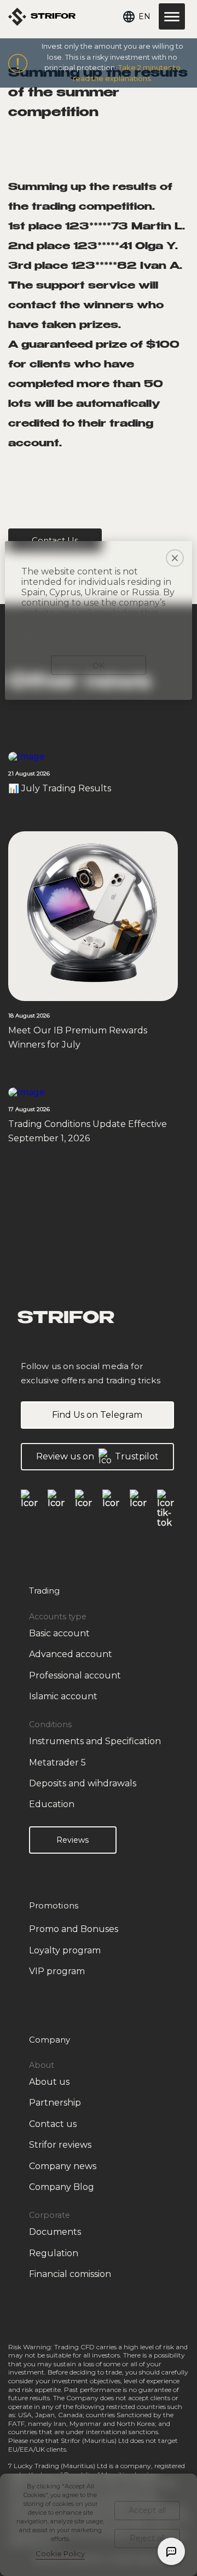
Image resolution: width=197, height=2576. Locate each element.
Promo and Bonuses (74, 1929)
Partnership (55, 2103)
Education (52, 1804)
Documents (55, 2232)
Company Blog (62, 2187)
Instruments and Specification (95, 1741)
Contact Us (55, 540)
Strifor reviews (60, 2145)
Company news (63, 2166)
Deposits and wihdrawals (83, 1783)
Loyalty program (65, 1950)
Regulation (54, 2253)
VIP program (57, 1971)
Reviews (73, 1840)
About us (49, 2082)
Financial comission (70, 2274)
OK (99, 666)
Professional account (75, 1675)
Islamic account (63, 1696)
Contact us (53, 2124)
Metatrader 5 (57, 1763)
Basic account (59, 1633)
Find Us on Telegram (97, 1415)
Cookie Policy (60, 2554)
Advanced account (71, 1654)
